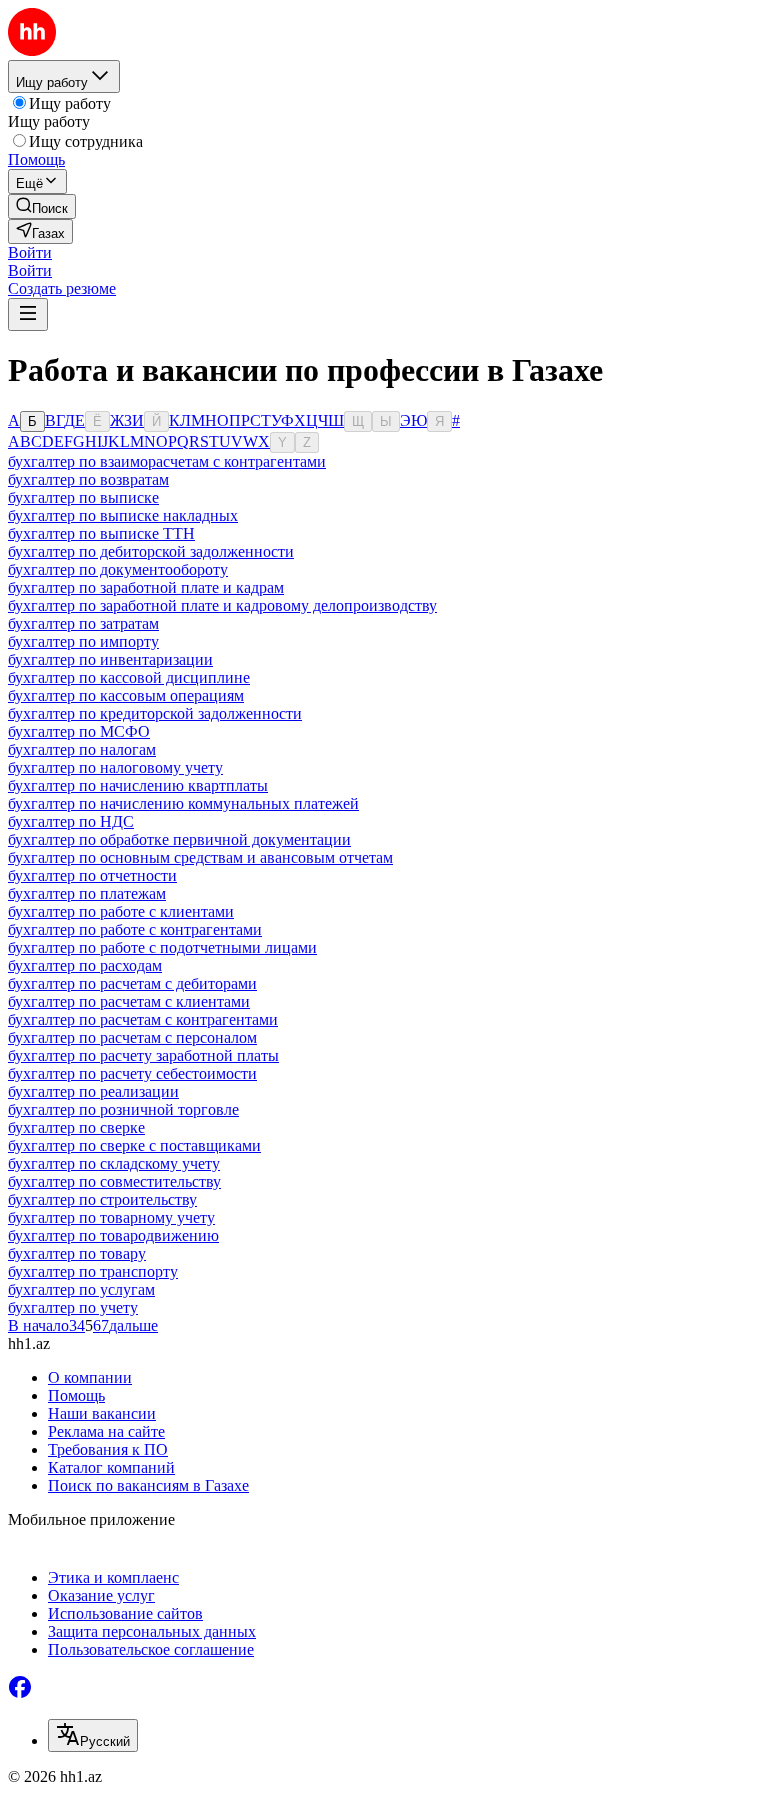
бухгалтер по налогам (82, 749)
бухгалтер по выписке (83, 497)
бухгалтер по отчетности (92, 875)
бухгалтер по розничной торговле (123, 1109)
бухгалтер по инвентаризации (110, 659)
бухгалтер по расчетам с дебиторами (132, 983)
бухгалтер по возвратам (88, 479)
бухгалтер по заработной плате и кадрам (146, 587)
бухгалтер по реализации (93, 1091)
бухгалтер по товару (77, 1253)
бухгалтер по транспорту (93, 1271)
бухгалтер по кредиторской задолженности (155, 713)
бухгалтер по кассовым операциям (126, 695)
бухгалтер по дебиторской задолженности (151, 551)
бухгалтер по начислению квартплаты (138, 785)
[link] (42, 206)
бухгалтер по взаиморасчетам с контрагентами (167, 461)
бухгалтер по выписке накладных (123, 515)
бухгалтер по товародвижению (113, 1235)
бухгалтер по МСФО (79, 731)
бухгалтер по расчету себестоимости (132, 1073)
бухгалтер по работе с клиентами (121, 911)
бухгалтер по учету (73, 1307)
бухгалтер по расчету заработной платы (143, 1055)
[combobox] (93, 1735)
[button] (30, 252)
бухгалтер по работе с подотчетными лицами (162, 947)
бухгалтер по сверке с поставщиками (134, 1145)
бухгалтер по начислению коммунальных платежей (183, 803)
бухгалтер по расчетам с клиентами (129, 1001)
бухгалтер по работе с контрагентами (135, 929)
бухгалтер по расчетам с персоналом (132, 1037)
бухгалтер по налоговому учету (115, 767)
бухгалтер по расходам (85, 965)
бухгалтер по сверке (76, 1127)
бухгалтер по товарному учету (111, 1217)
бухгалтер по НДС (71, 821)
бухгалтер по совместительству (114, 1181)
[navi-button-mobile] (28, 314)
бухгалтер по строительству (102, 1199)
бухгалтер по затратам (83, 623)
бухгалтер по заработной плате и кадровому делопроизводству (222, 605)
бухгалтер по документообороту (118, 569)
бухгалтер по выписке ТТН (101, 533)
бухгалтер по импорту (83, 641)
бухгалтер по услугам (81, 1289)
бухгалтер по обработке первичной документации (179, 839)
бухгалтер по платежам (87, 893)
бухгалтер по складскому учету (114, 1163)
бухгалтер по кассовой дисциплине (129, 677)
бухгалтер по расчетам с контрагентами (143, 1019)
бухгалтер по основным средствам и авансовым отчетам (200, 857)
